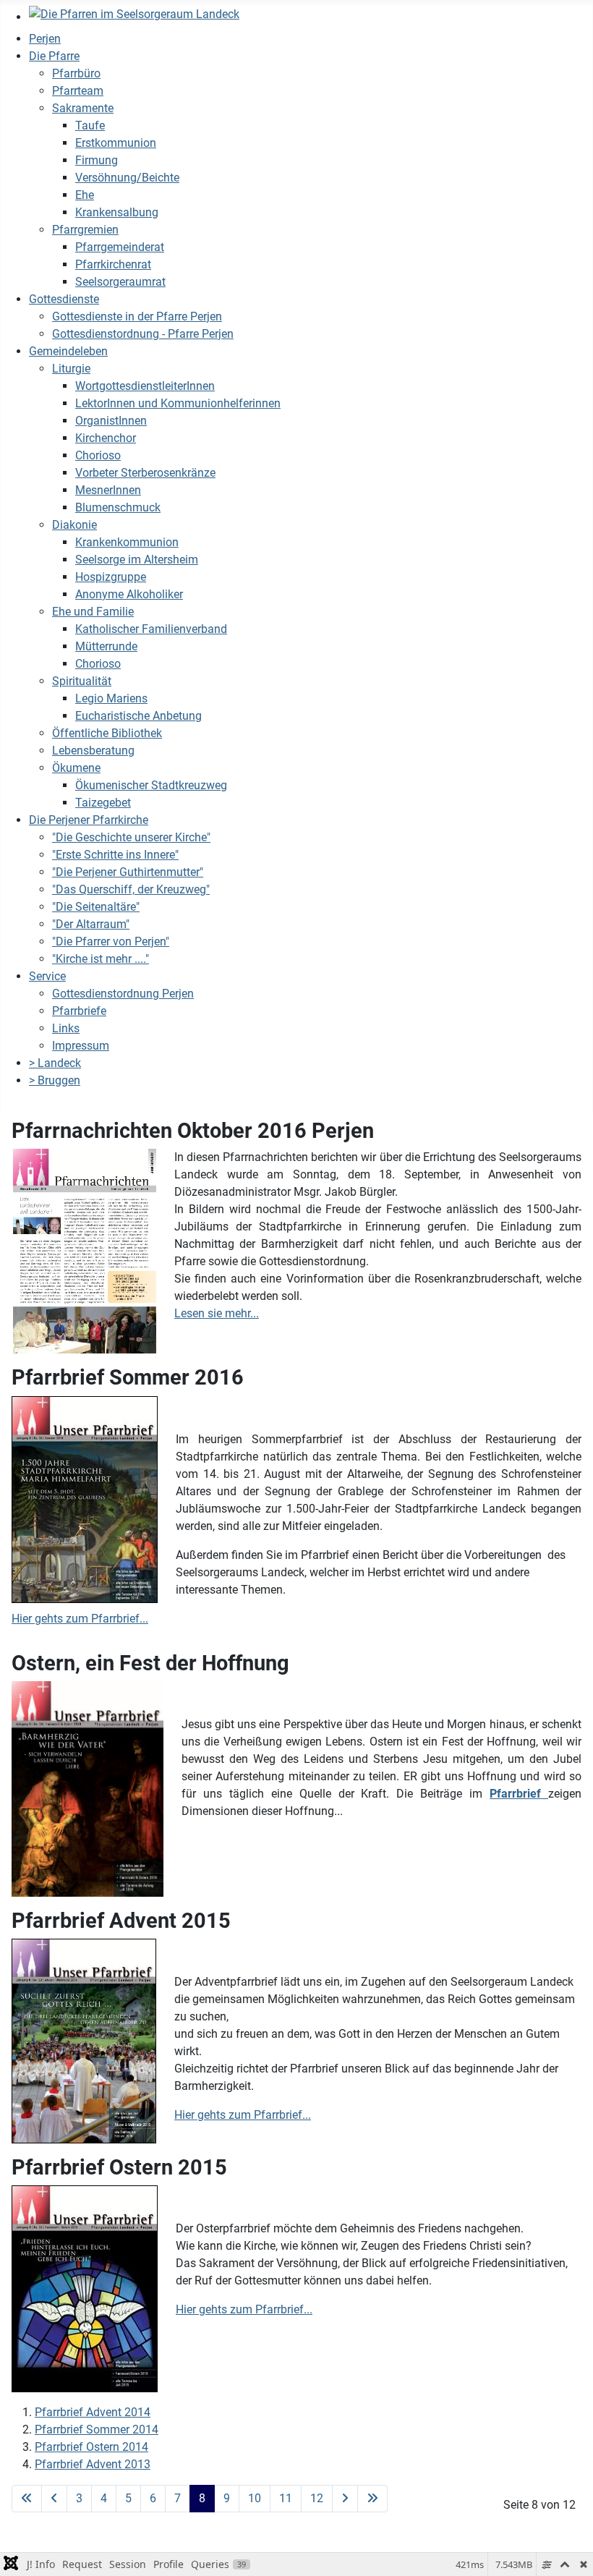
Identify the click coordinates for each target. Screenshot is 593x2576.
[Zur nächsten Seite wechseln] (345, 2499)
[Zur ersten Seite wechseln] (27, 2499)
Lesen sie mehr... (217, 1313)
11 (286, 2498)
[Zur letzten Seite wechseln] (372, 2499)
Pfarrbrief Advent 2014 (93, 2412)
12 (317, 2498)
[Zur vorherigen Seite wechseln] (54, 2499)
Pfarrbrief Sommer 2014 (97, 2430)
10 (255, 2498)
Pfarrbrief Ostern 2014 (91, 2447)
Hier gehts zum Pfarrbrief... (80, 1619)
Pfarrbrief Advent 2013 (93, 2464)
